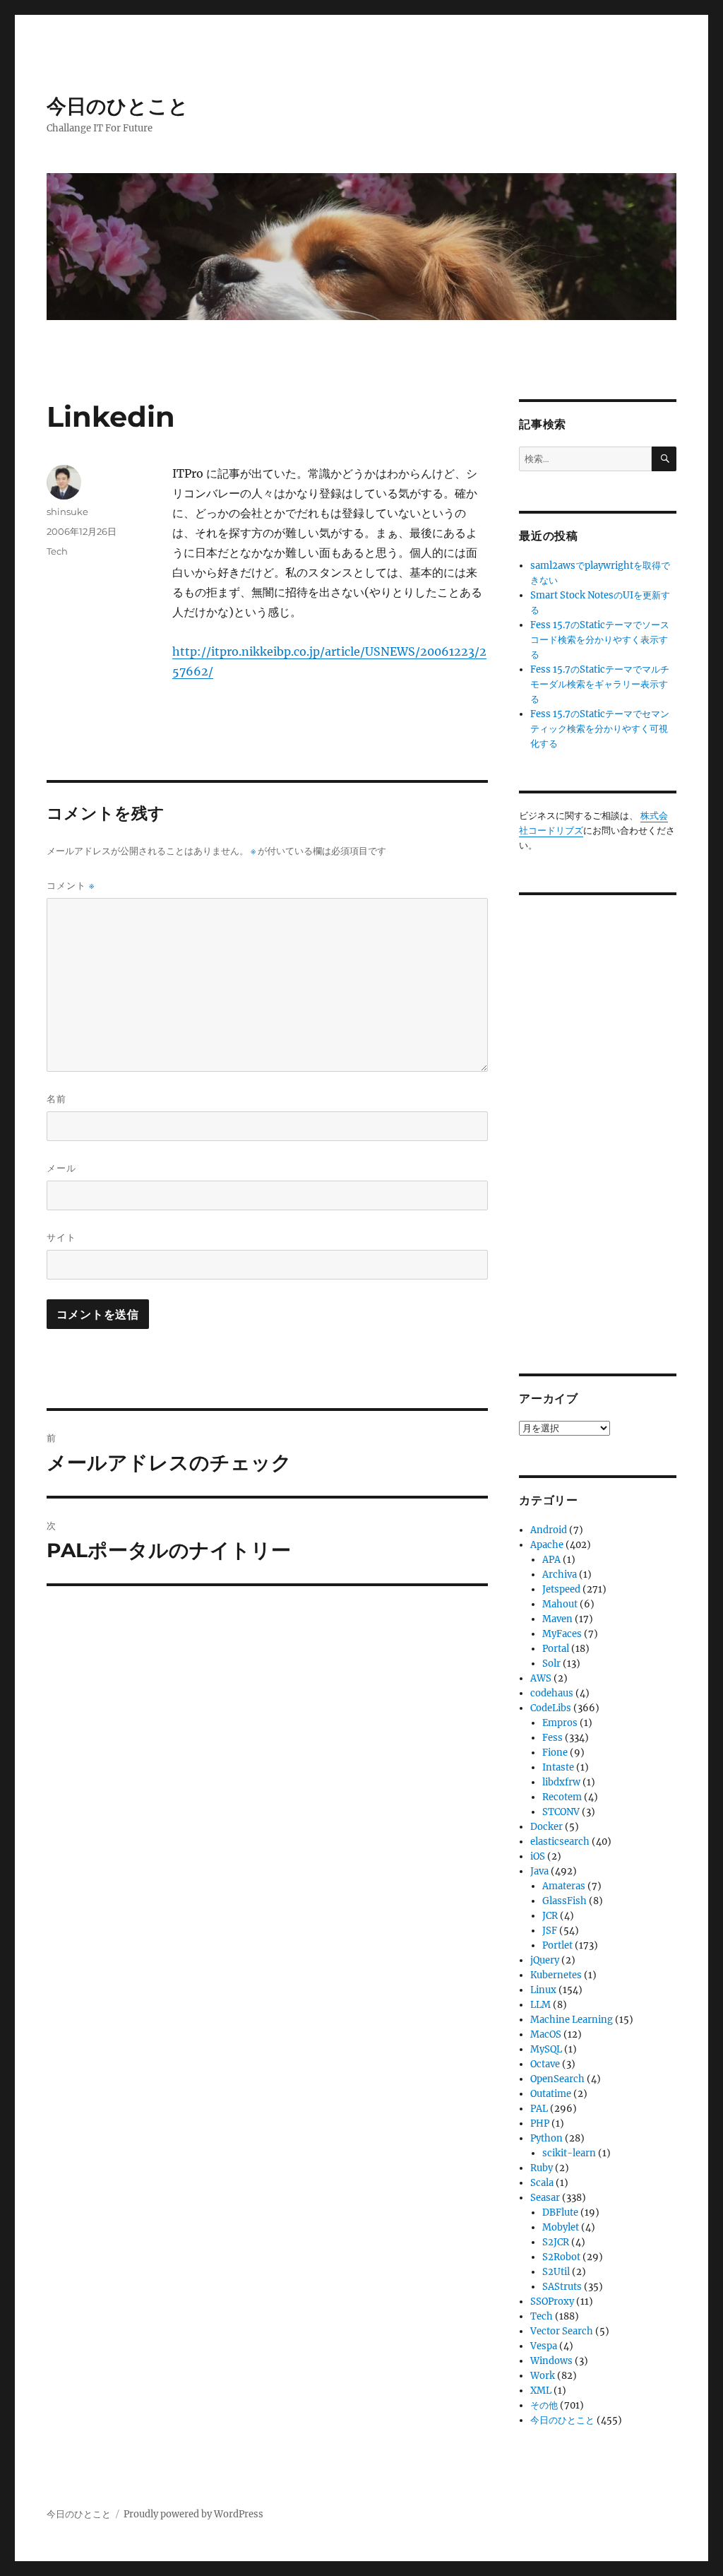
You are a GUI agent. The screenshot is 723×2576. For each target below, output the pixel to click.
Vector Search (562, 2331)
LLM (540, 2005)
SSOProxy (552, 2302)
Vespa (544, 2346)
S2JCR (556, 2242)
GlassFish (564, 1901)
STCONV (561, 1812)
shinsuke (67, 512)
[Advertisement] (600, 1123)
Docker (546, 1827)
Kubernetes (556, 1975)
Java (539, 1871)
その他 (544, 2405)
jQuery (545, 1960)
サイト (61, 1237)
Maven (557, 1619)
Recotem (562, 1797)
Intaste (558, 1767)
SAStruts (562, 2287)
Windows (551, 2361)
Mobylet (561, 2227)
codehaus (552, 1693)
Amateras (564, 1886)
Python (546, 2138)
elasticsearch (560, 1842)
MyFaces (562, 1634)
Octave (545, 2064)
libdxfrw (561, 1782)
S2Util (556, 2272)
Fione (555, 1753)
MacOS (546, 2034)
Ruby (542, 2168)
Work (543, 2376)
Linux (543, 1990)
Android (549, 1530)
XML (541, 2391)
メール (61, 1168)
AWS (541, 1678)
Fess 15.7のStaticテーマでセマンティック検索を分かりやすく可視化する (600, 729)
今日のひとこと (118, 106)
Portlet (557, 1945)
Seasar (545, 2198)
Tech (57, 551)
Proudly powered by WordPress (193, 2514)
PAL (539, 2109)
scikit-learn (569, 2153)
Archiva (560, 1574)
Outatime (551, 2094)
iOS (538, 1856)
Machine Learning (572, 2020)
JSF (550, 1931)
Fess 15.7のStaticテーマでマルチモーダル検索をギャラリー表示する (600, 684)
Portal (556, 1649)
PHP (540, 2123)
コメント (71, 886)
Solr (551, 1664)
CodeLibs (551, 1708)
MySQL (546, 2049)
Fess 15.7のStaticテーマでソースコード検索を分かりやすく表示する (600, 640)
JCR (550, 1916)
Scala (542, 2183)
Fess (552, 1738)
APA (551, 1560)
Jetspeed (561, 1589)
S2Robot (561, 2257)
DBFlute (560, 2212)
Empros (560, 1723)
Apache (547, 1545)
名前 (56, 1099)
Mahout (560, 1604)
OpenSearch (557, 2079)
